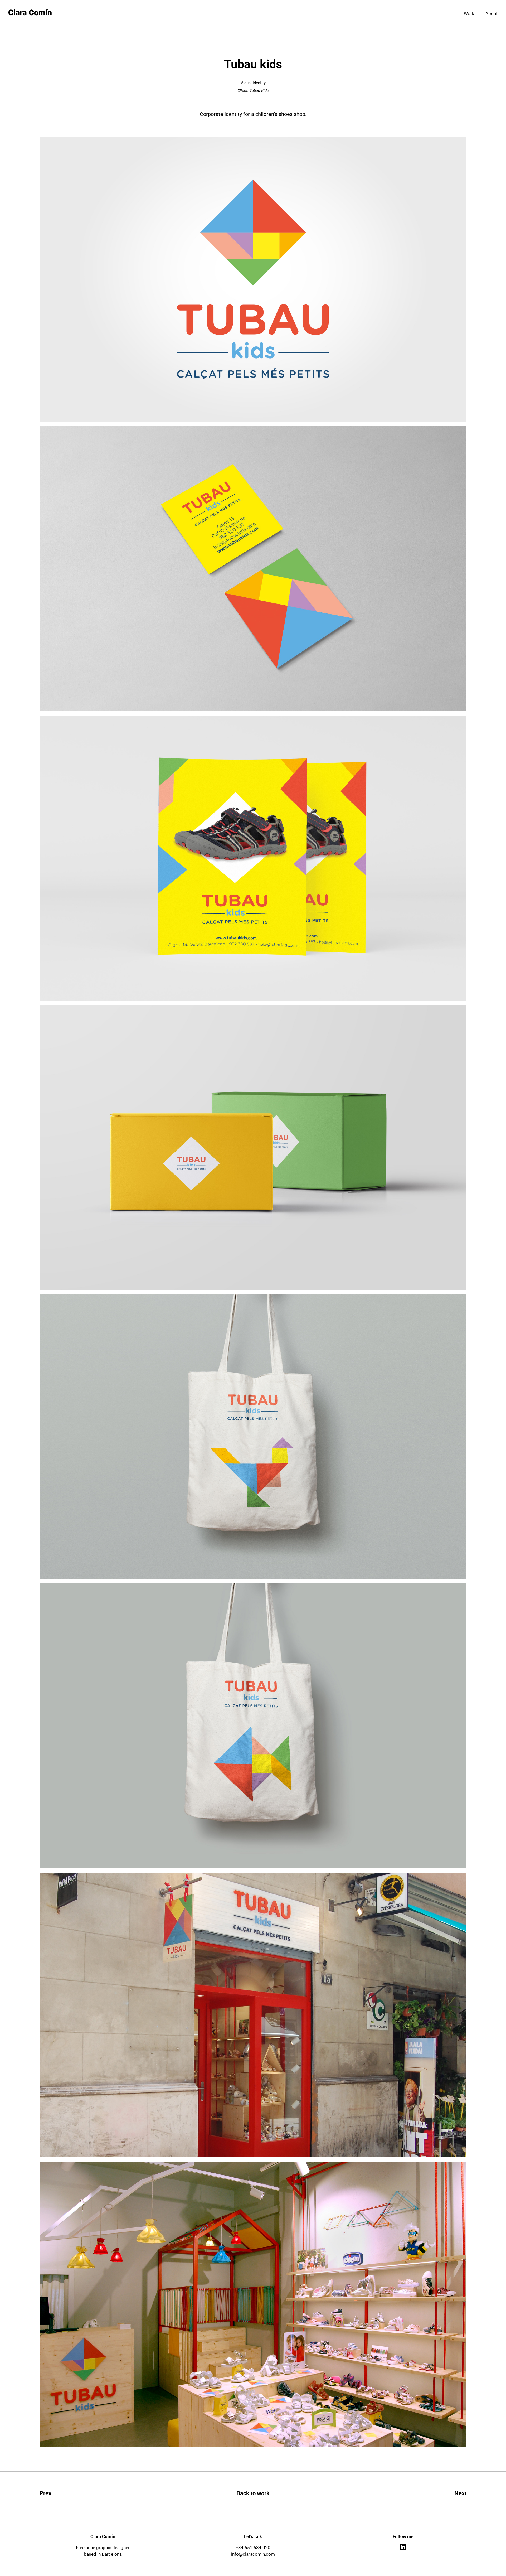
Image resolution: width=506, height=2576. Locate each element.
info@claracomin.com (253, 2554)
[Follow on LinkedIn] (403, 2547)
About (492, 14)
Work (469, 14)
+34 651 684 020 (253, 2548)
